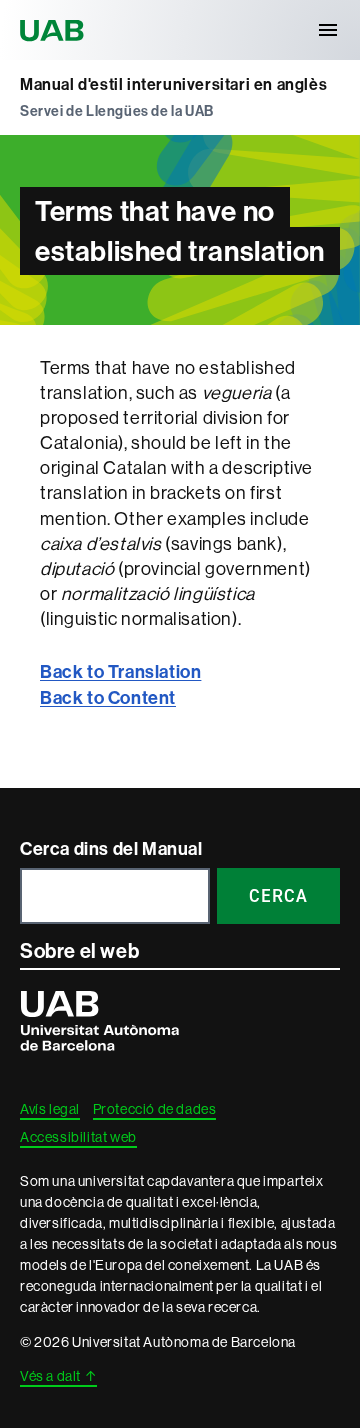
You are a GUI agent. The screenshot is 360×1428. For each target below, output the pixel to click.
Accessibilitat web (78, 1137)
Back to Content (108, 698)
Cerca (278, 896)
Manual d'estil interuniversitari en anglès (173, 84)
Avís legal (50, 1109)
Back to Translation (120, 672)
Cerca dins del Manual (111, 849)
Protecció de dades (155, 1109)
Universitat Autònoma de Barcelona (55, 30)
